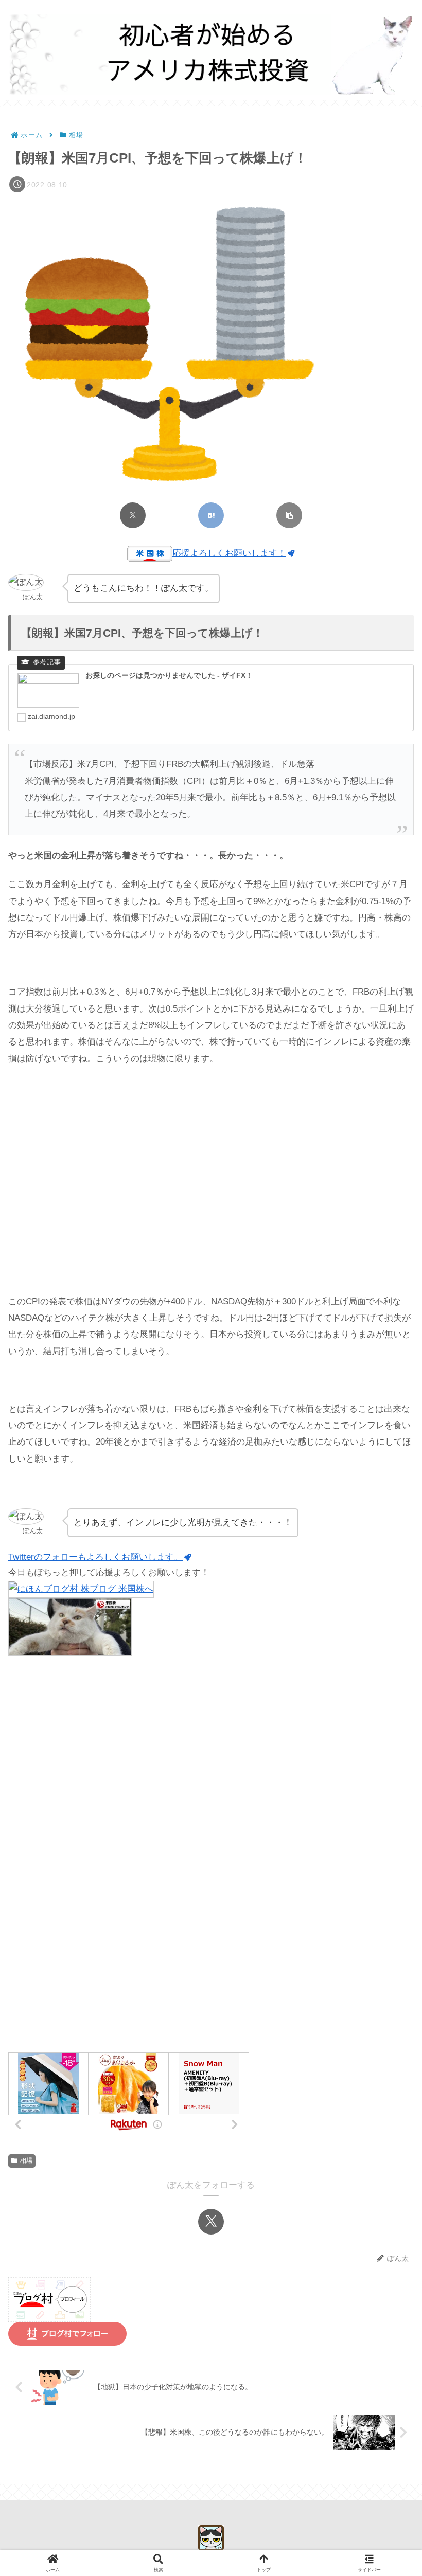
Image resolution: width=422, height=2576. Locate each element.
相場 (26, 2160)
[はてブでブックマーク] (211, 515)
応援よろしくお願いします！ (229, 553)
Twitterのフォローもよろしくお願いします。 (95, 1557)
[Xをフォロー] (211, 2222)
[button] (289, 515)
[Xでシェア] (133, 515)
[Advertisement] (211, 1180)
